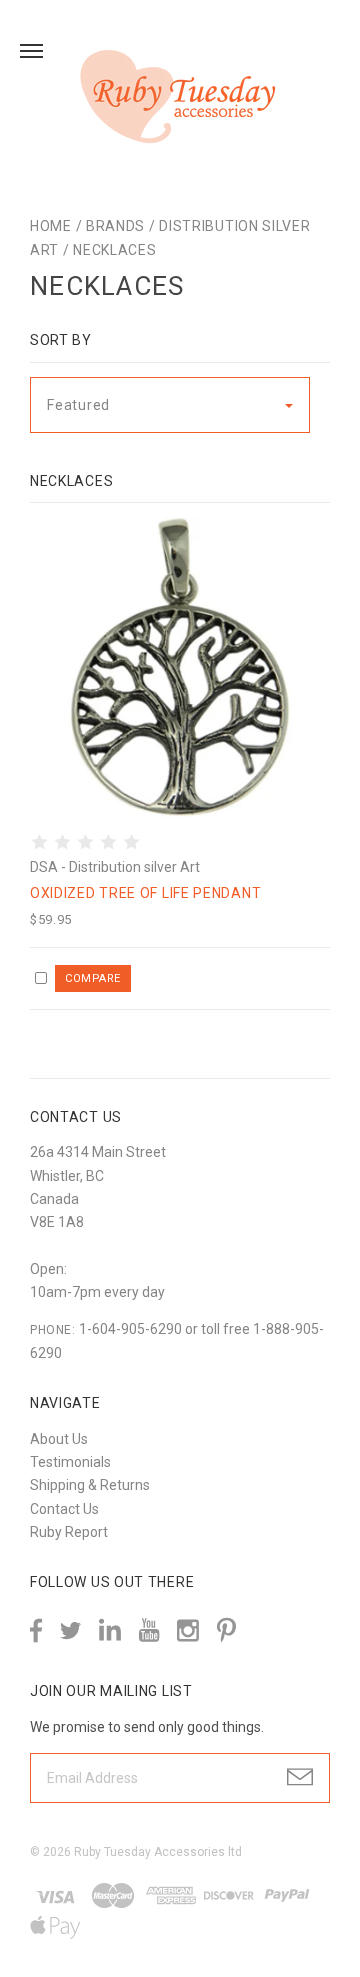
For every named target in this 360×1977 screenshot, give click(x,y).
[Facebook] (36, 1630)
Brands (115, 226)
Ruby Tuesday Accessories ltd (158, 1852)
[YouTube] (149, 1630)
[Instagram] (188, 1630)
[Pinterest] (226, 1628)
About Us (59, 1439)
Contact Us (64, 1509)
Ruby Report (69, 1532)
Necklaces (114, 250)
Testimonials (70, 1462)
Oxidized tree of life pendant (145, 893)
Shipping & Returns (90, 1485)
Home (51, 226)
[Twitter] (70, 1630)
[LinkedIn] (110, 1630)
